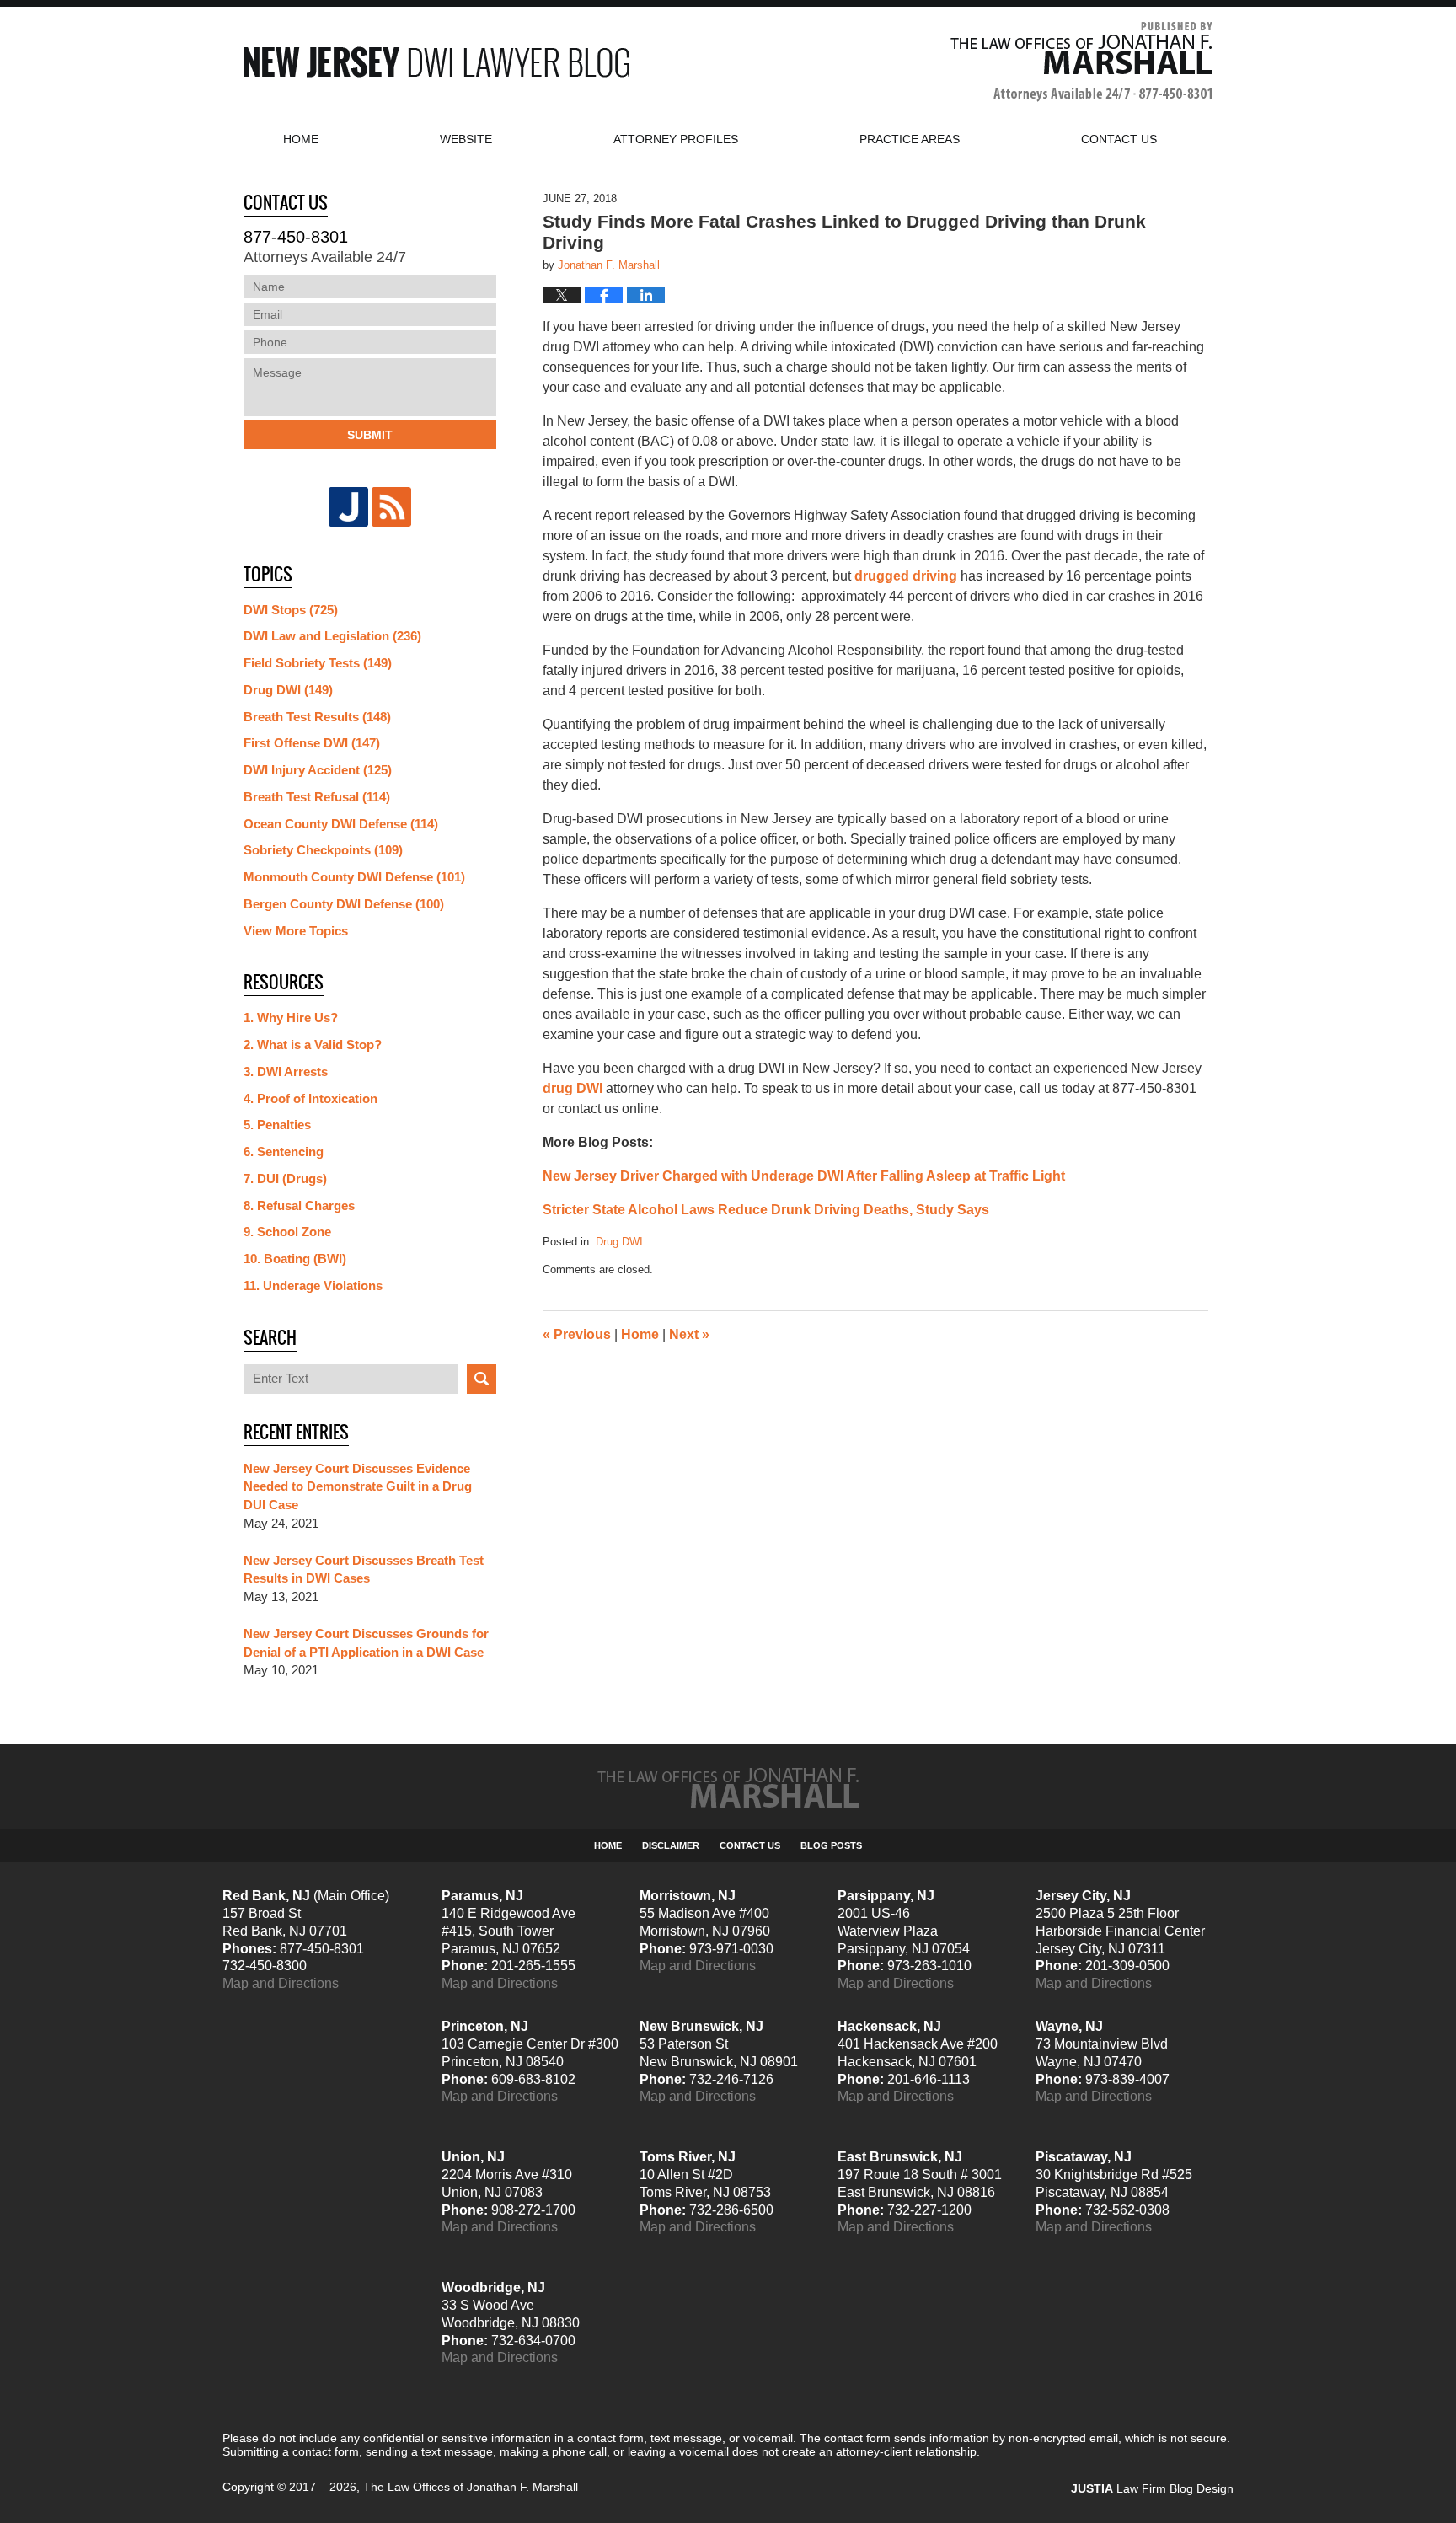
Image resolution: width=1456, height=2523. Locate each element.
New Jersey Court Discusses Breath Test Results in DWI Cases (364, 1570)
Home (301, 139)
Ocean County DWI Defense (341, 824)
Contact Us (750, 1845)
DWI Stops (291, 610)
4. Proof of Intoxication (310, 1098)
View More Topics (296, 931)
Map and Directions (281, 1983)
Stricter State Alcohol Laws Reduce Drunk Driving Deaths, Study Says (766, 1210)
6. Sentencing (284, 1152)
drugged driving (906, 576)
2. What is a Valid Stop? (313, 1045)
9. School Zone (287, 1232)
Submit (370, 435)
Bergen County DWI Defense (344, 904)
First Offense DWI (312, 743)
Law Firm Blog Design (1152, 2488)
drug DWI (573, 1088)
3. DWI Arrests (286, 1071)
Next (689, 1334)
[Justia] (348, 507)
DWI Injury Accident (318, 770)
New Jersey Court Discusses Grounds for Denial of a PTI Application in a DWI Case (366, 1643)
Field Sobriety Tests (318, 663)
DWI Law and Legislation (332, 636)
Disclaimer (671, 1845)
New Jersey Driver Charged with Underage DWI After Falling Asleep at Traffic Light (804, 1176)
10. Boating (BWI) (295, 1259)
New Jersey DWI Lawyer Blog (436, 62)
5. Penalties (277, 1125)
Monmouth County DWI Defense (354, 877)
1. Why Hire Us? (291, 1018)
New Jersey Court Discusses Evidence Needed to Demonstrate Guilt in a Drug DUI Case (358, 1487)
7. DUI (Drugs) (285, 1178)
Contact (1119, 139)
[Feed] (391, 507)
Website (466, 139)
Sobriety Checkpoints (323, 850)
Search (482, 1379)
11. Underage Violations (313, 1286)
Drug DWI (619, 1242)
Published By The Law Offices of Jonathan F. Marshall (1081, 62)
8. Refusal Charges (299, 1205)
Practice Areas (910, 139)
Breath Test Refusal (317, 797)
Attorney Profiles (676, 139)
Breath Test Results (317, 717)
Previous (577, 1334)
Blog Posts (831, 1845)
